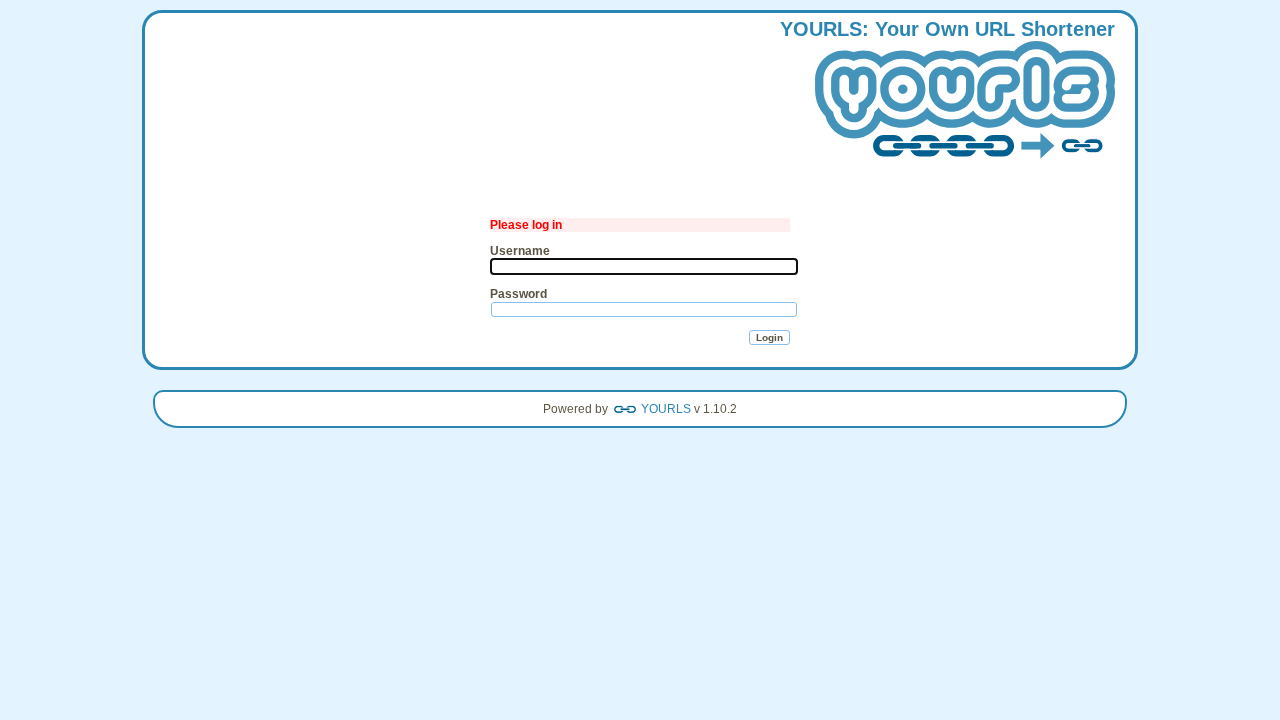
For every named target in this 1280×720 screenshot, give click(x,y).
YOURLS (666, 409)
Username (520, 251)
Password (518, 294)
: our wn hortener (947, 29)
